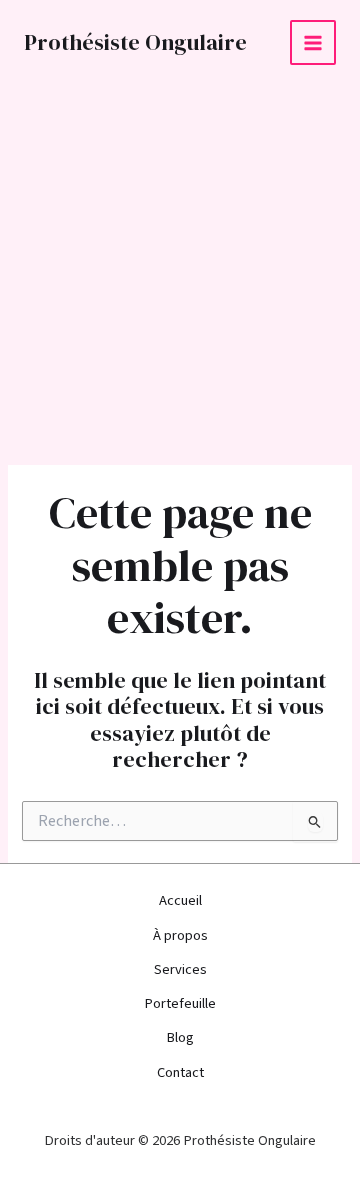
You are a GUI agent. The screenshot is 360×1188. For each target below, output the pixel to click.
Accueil (180, 900)
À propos (180, 935)
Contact (180, 1072)
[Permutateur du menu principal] (313, 43)
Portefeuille (180, 1003)
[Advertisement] (180, 275)
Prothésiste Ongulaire (135, 42)
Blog (180, 1037)
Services (180, 969)
